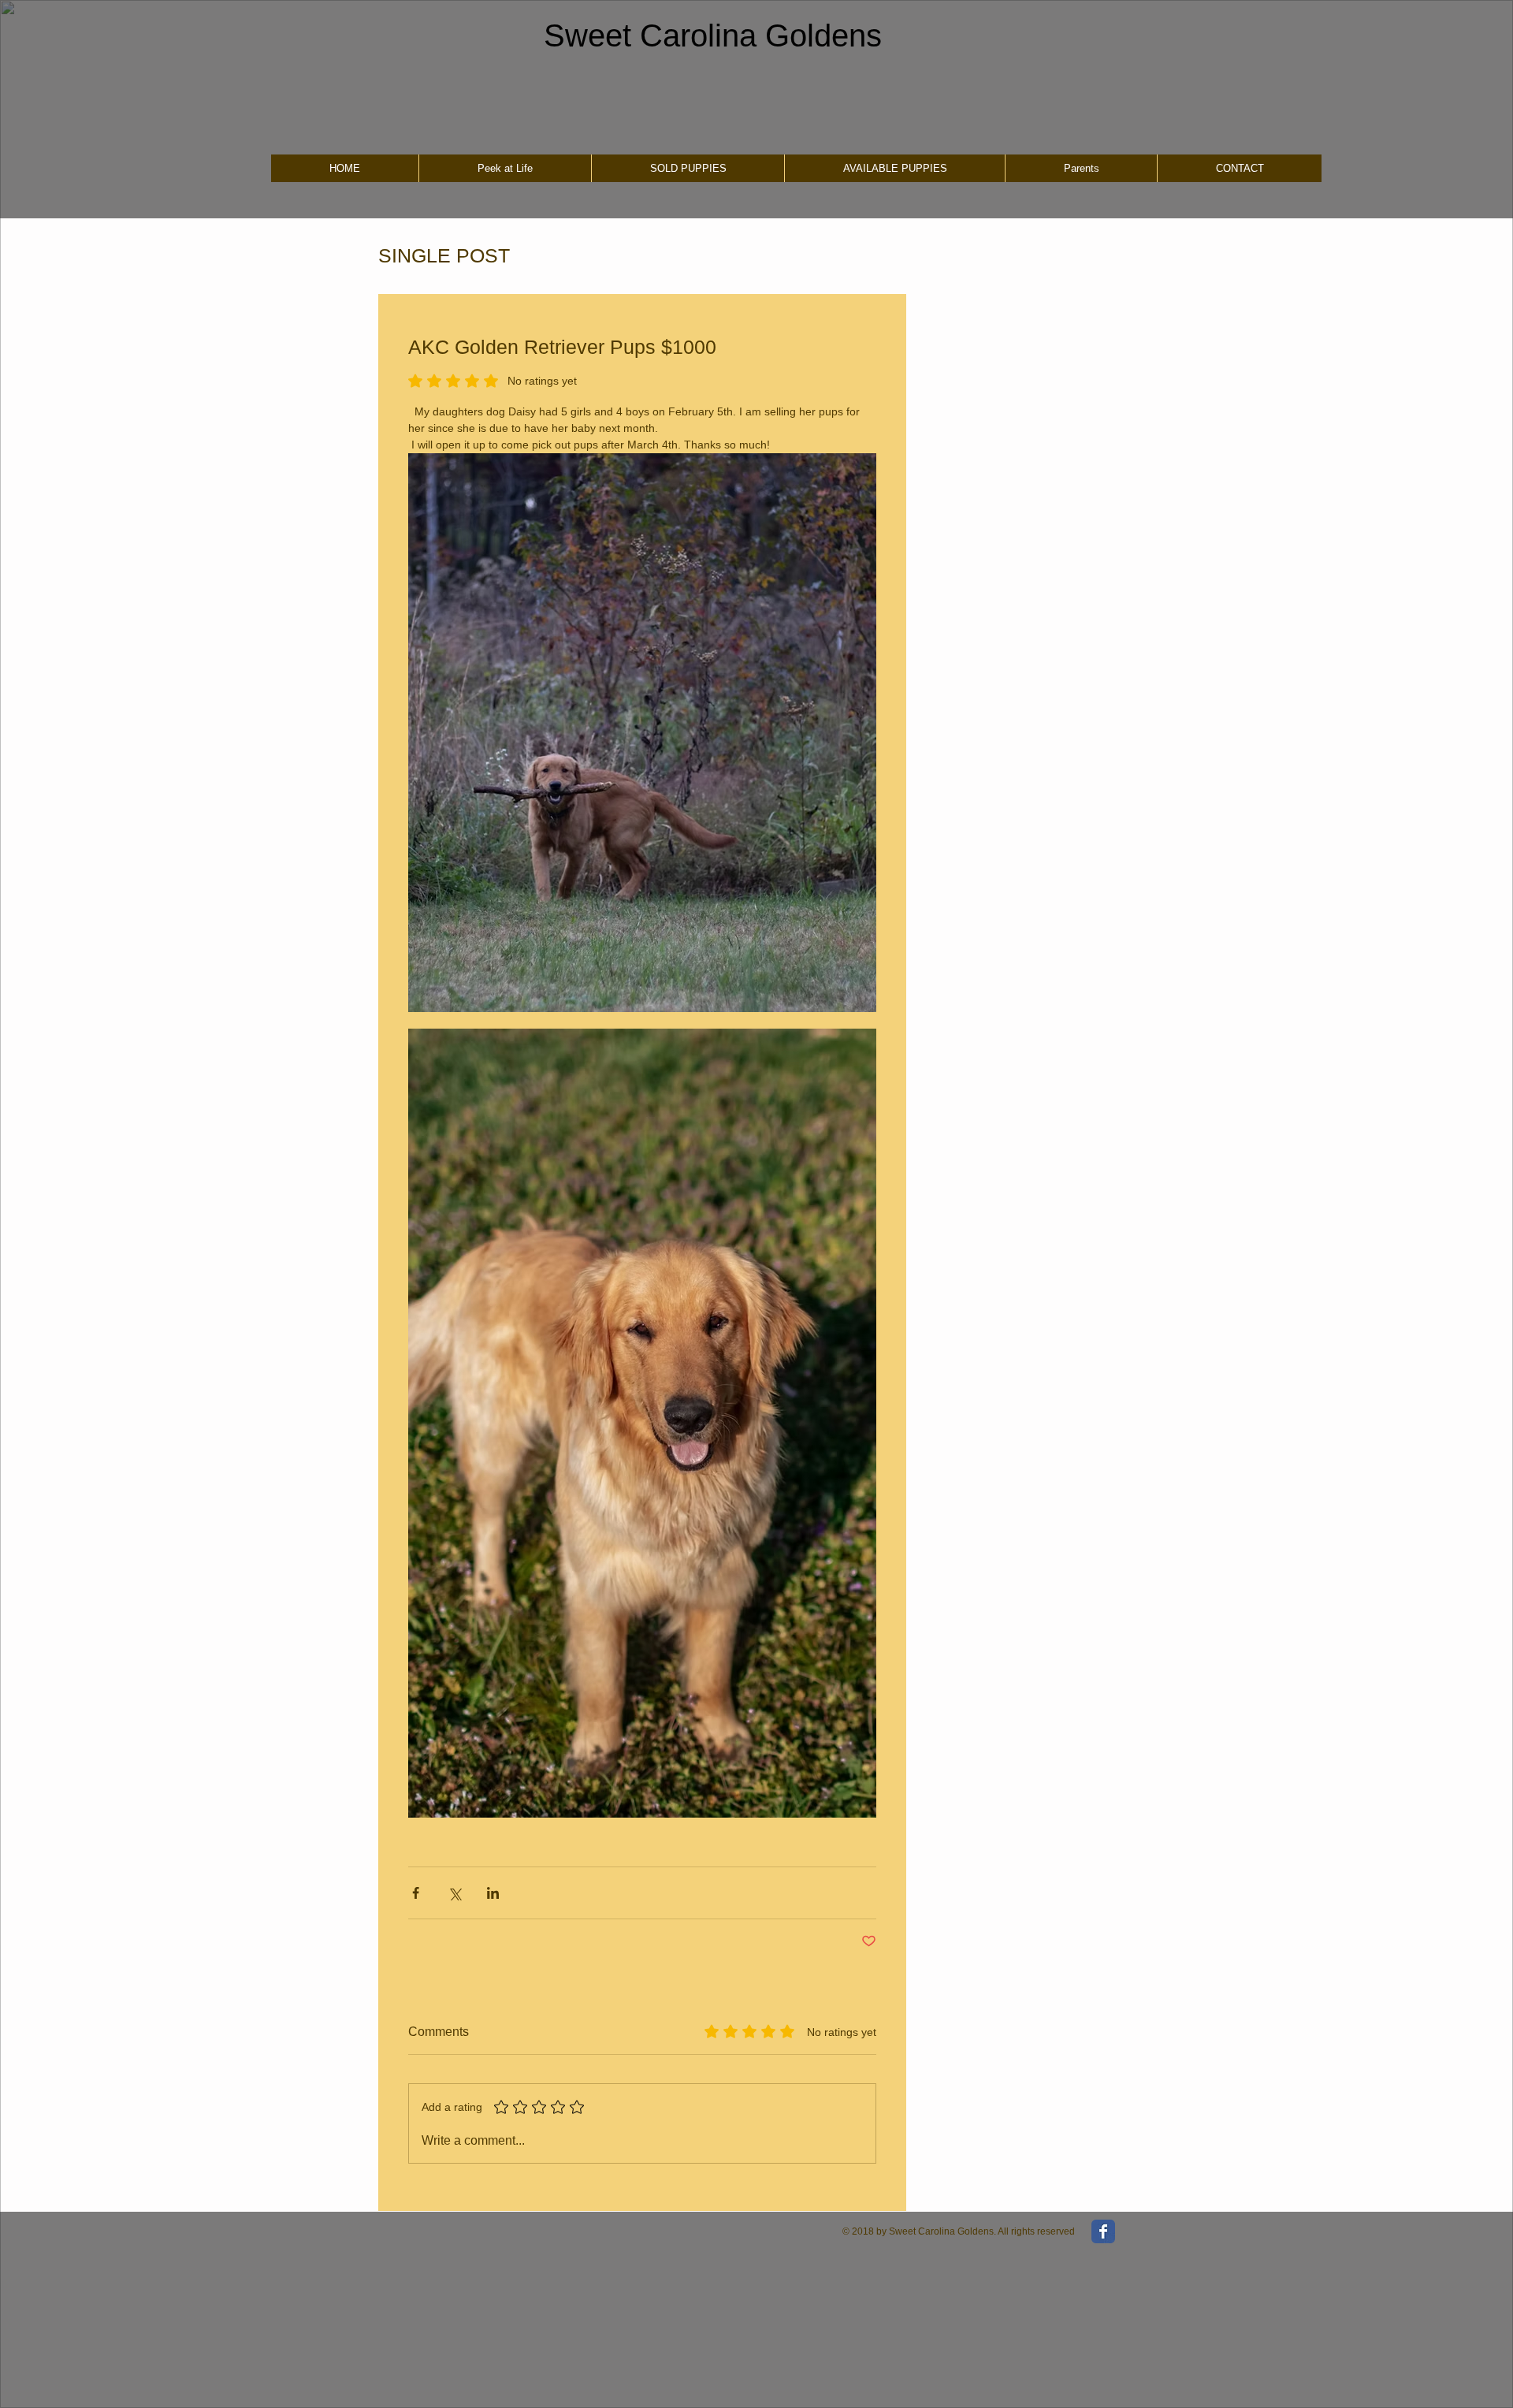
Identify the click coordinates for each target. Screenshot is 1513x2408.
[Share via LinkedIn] (493, 1893)
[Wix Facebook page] (1103, 2231)
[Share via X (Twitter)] (454, 1893)
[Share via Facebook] (416, 1893)
